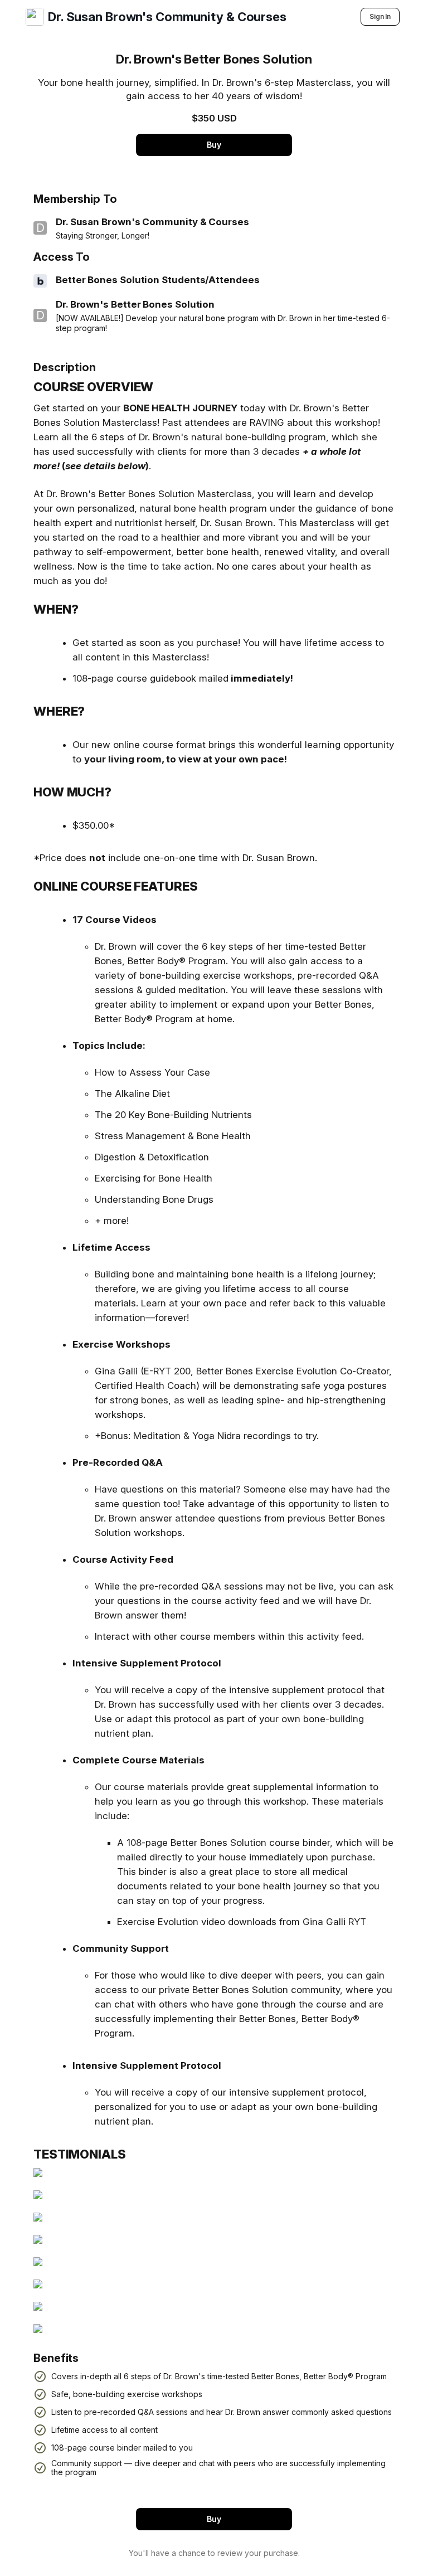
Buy (214, 145)
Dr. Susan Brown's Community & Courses (167, 17)
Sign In (380, 16)
